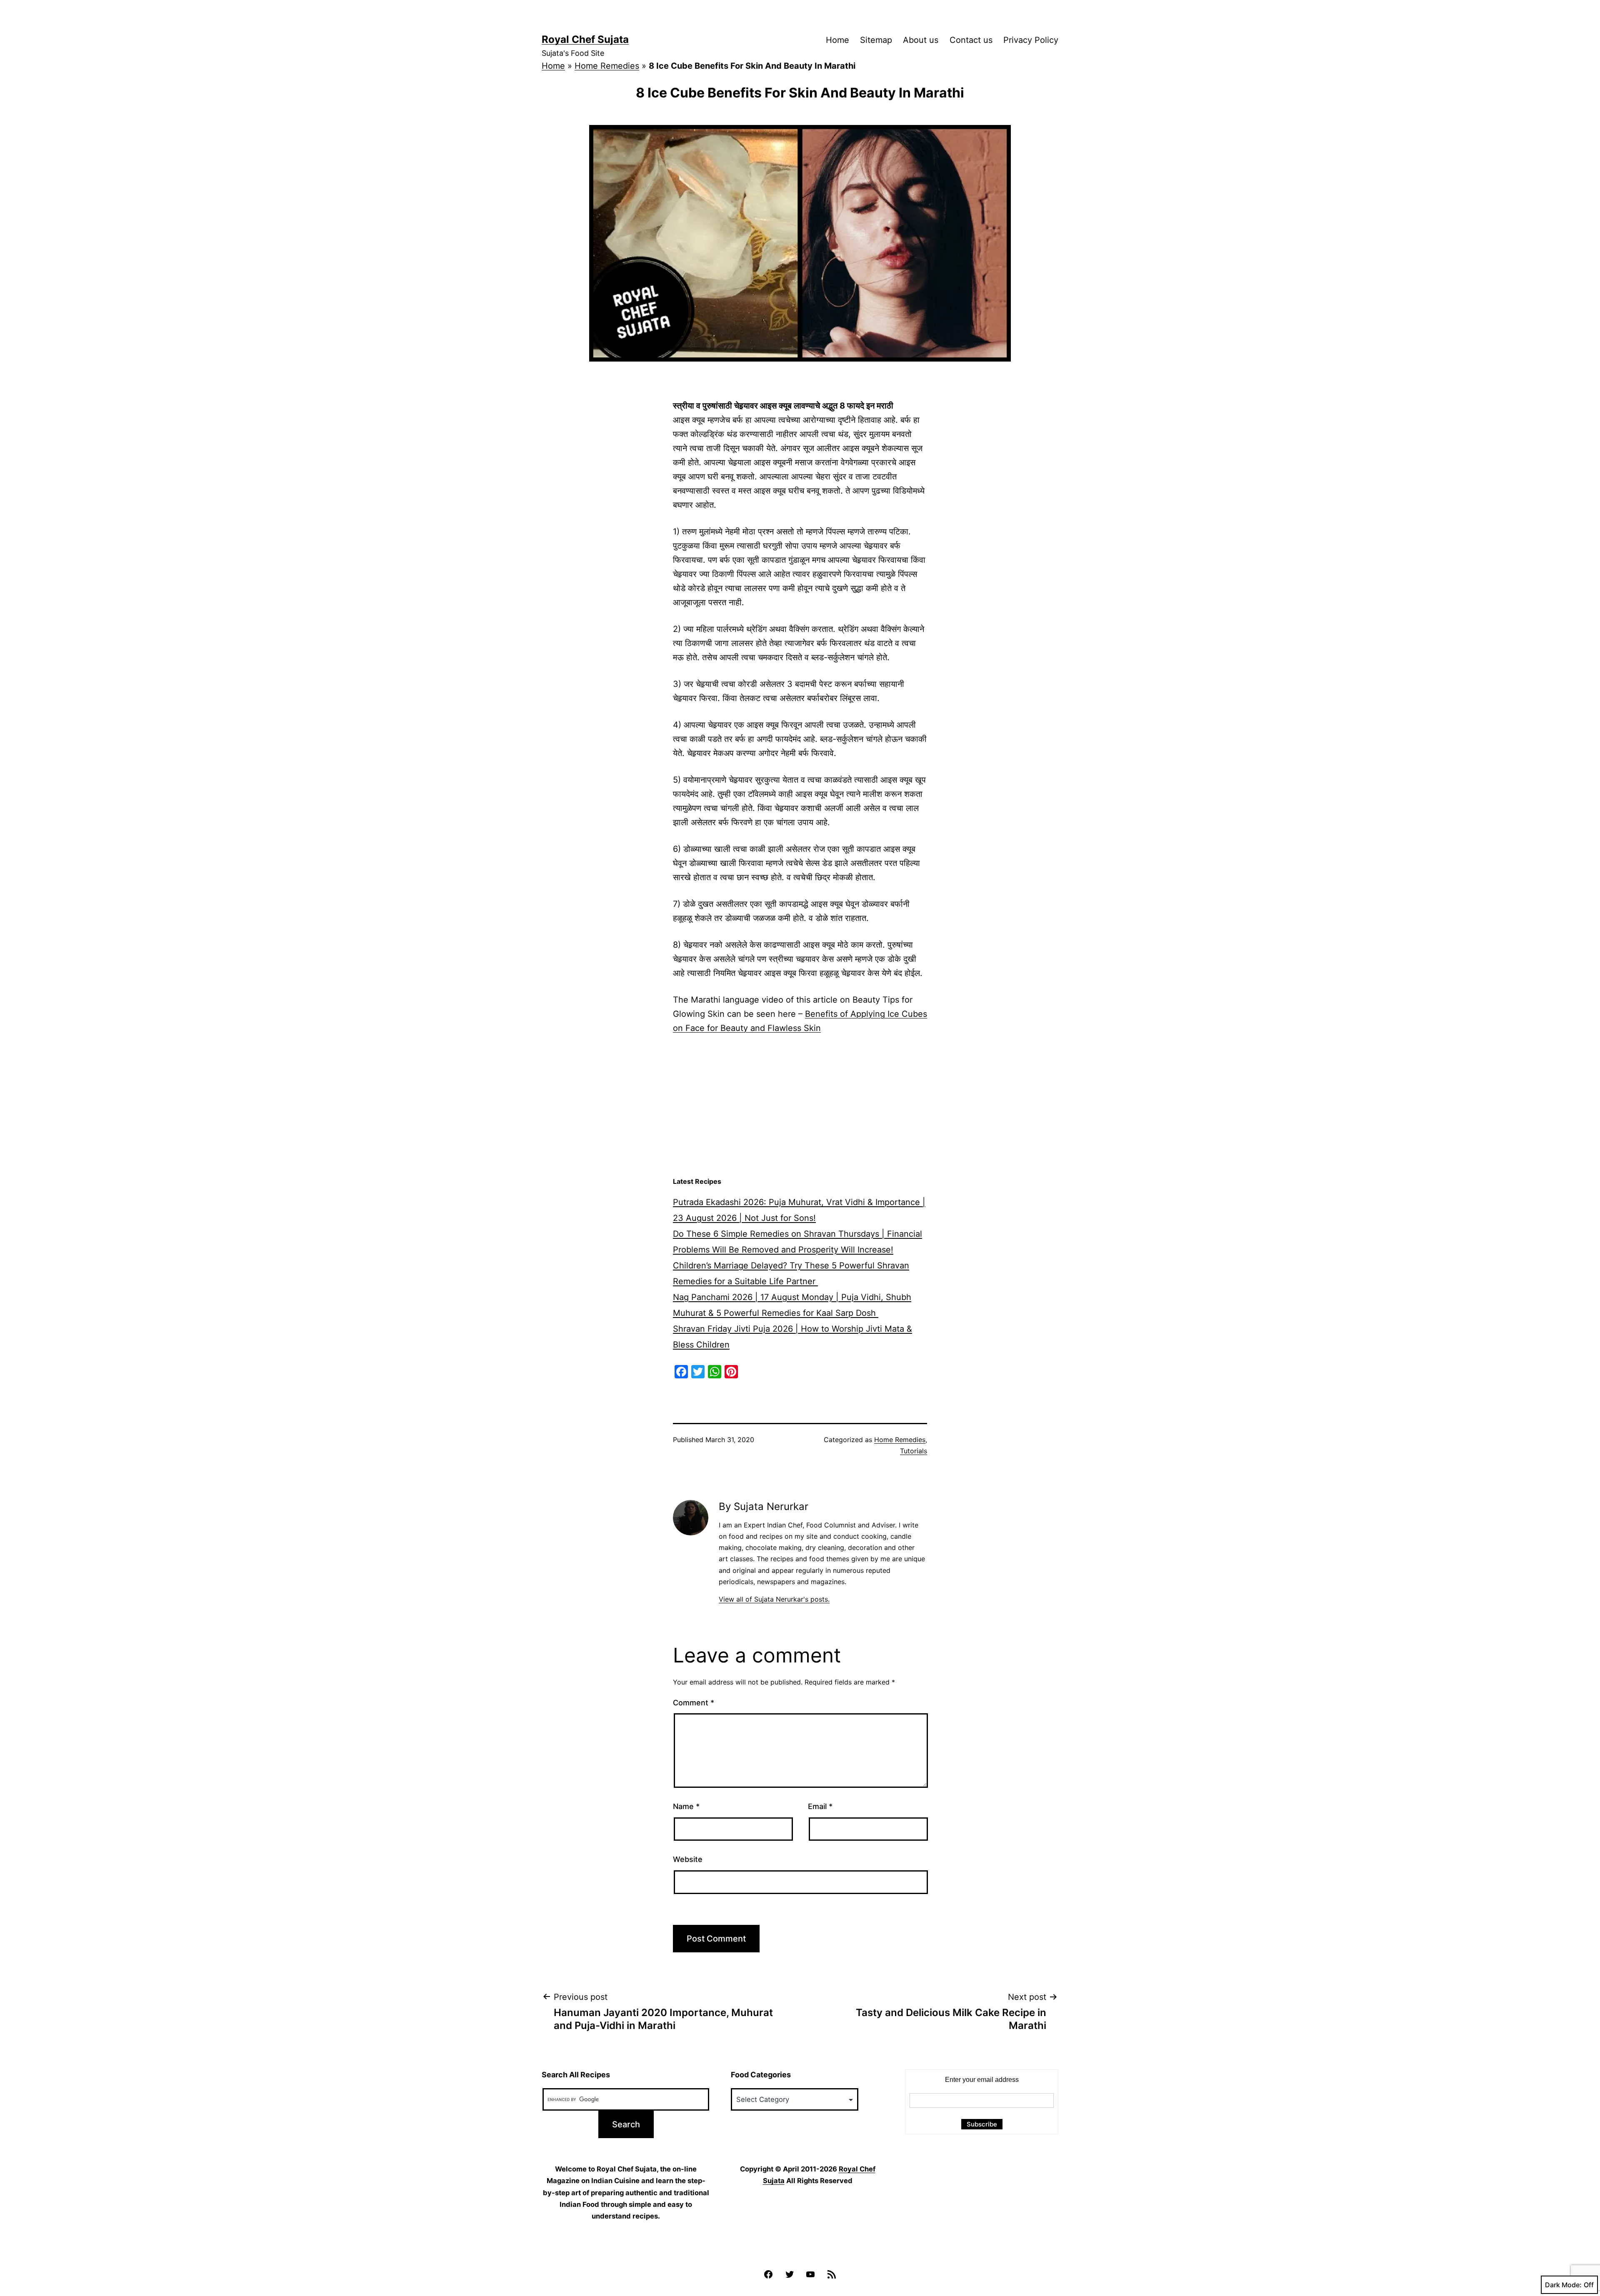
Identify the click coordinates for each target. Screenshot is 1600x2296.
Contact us (971, 40)
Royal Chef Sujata (585, 39)
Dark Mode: (1563, 2285)
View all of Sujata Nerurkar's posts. (774, 1599)
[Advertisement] (800, 1106)
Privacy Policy (1031, 40)
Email (820, 1806)
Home (837, 40)
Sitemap (876, 40)
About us (921, 40)
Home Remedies (607, 66)
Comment (694, 1703)
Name (686, 1806)
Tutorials (914, 1451)
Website (688, 1859)
